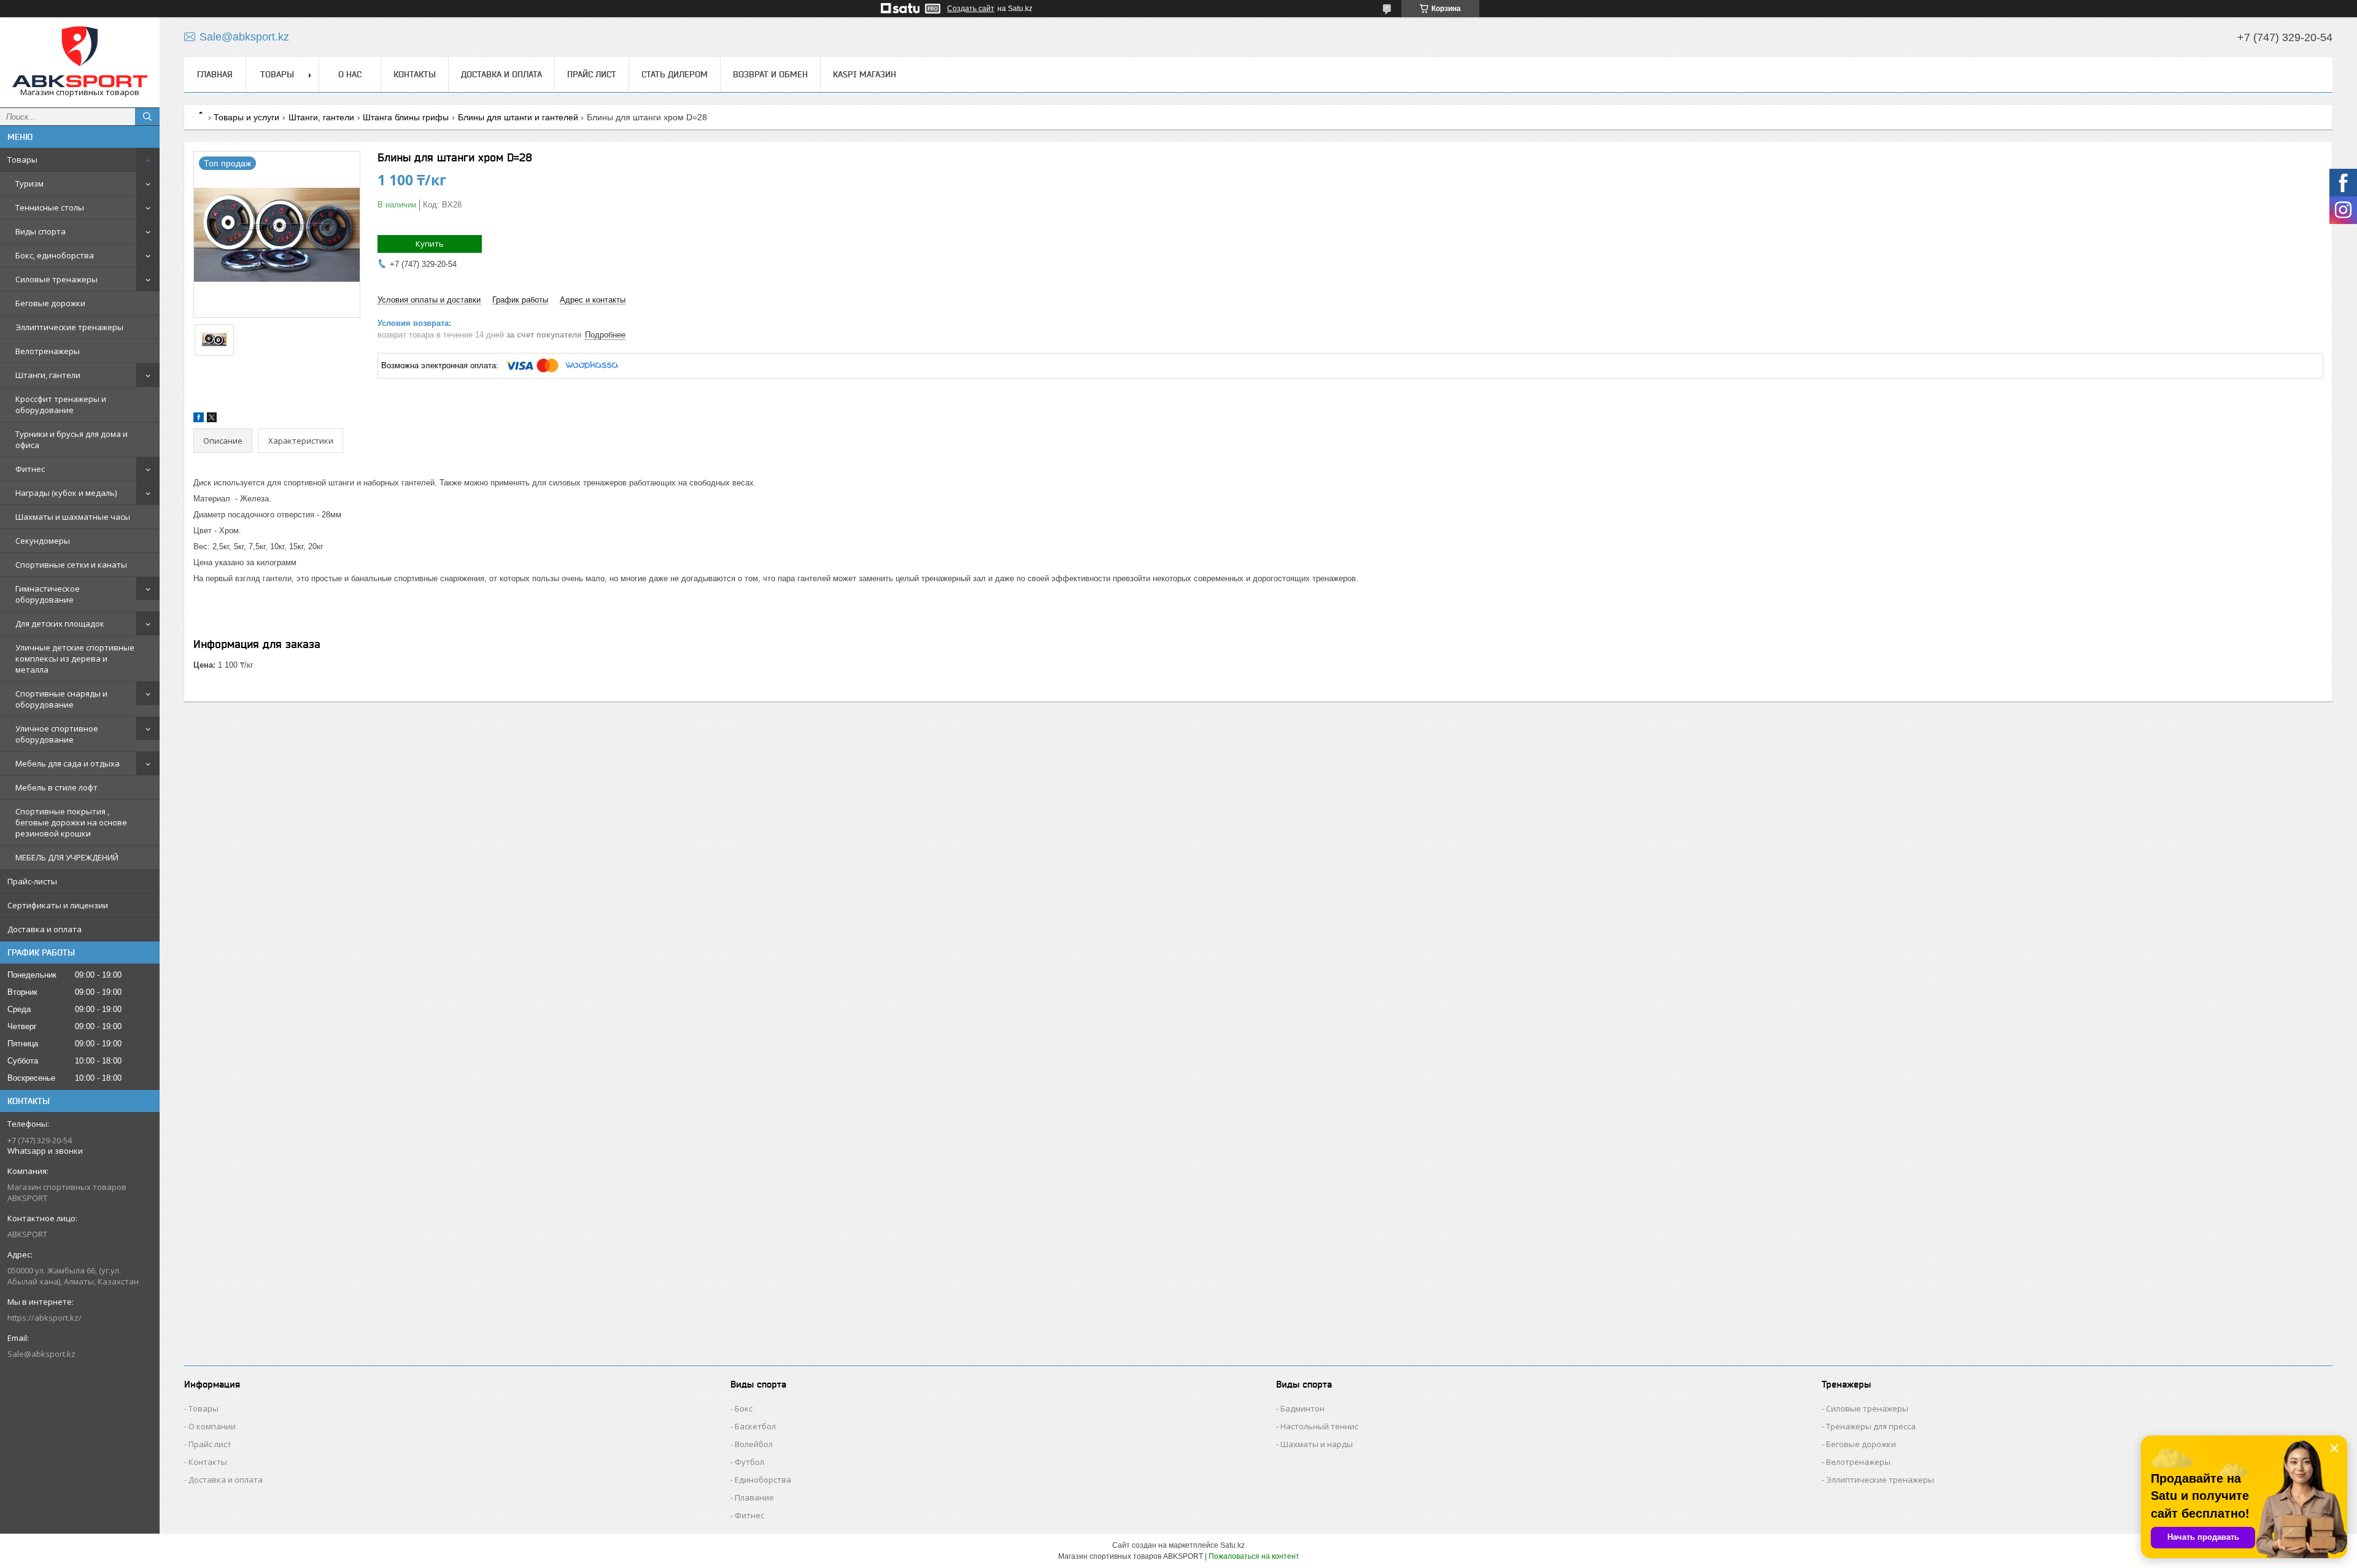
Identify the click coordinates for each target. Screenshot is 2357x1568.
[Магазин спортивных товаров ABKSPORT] (80, 57)
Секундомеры (43, 541)
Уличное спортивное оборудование (57, 734)
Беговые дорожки (50, 303)
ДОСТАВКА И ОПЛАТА (501, 74)
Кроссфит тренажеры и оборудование (61, 404)
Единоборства (763, 1480)
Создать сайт (971, 9)
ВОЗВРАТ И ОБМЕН (770, 74)
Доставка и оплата (45, 929)
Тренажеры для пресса (1871, 1426)
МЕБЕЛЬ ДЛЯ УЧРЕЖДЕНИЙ (67, 857)
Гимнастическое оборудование (48, 594)
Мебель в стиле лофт (56, 787)
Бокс (744, 1408)
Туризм (29, 183)
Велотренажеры (48, 351)
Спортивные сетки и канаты (71, 565)
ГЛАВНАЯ (215, 74)
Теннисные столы (50, 207)
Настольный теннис (1319, 1426)
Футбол (749, 1462)
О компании (212, 1426)
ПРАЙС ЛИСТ (592, 74)
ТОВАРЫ (277, 74)
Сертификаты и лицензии (58, 905)
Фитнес (30, 469)
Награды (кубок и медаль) (66, 493)
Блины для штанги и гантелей (518, 117)
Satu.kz (1233, 1545)
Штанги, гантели (48, 375)
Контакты (208, 1462)
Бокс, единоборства (55, 255)
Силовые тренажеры (56, 279)
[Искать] (147, 117)
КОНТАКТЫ (415, 74)
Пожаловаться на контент (1254, 1556)
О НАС (350, 74)
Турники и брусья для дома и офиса (72, 439)
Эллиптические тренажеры (69, 327)
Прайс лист (210, 1444)
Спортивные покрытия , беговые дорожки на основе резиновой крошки (71, 822)
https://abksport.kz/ (45, 1318)
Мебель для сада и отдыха (68, 763)
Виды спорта (41, 231)
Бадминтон (1302, 1408)
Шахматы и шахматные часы (73, 517)
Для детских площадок (60, 624)
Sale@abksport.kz (41, 1354)
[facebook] (199, 419)
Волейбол (754, 1444)
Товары (22, 160)
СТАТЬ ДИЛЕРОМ (675, 74)
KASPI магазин (865, 74)
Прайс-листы (32, 881)
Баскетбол (755, 1426)
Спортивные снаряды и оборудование (61, 699)
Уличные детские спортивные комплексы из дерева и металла (75, 658)
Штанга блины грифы (406, 117)
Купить (430, 244)
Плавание (754, 1497)
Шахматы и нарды (1317, 1444)
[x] (212, 419)
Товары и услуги (246, 117)
